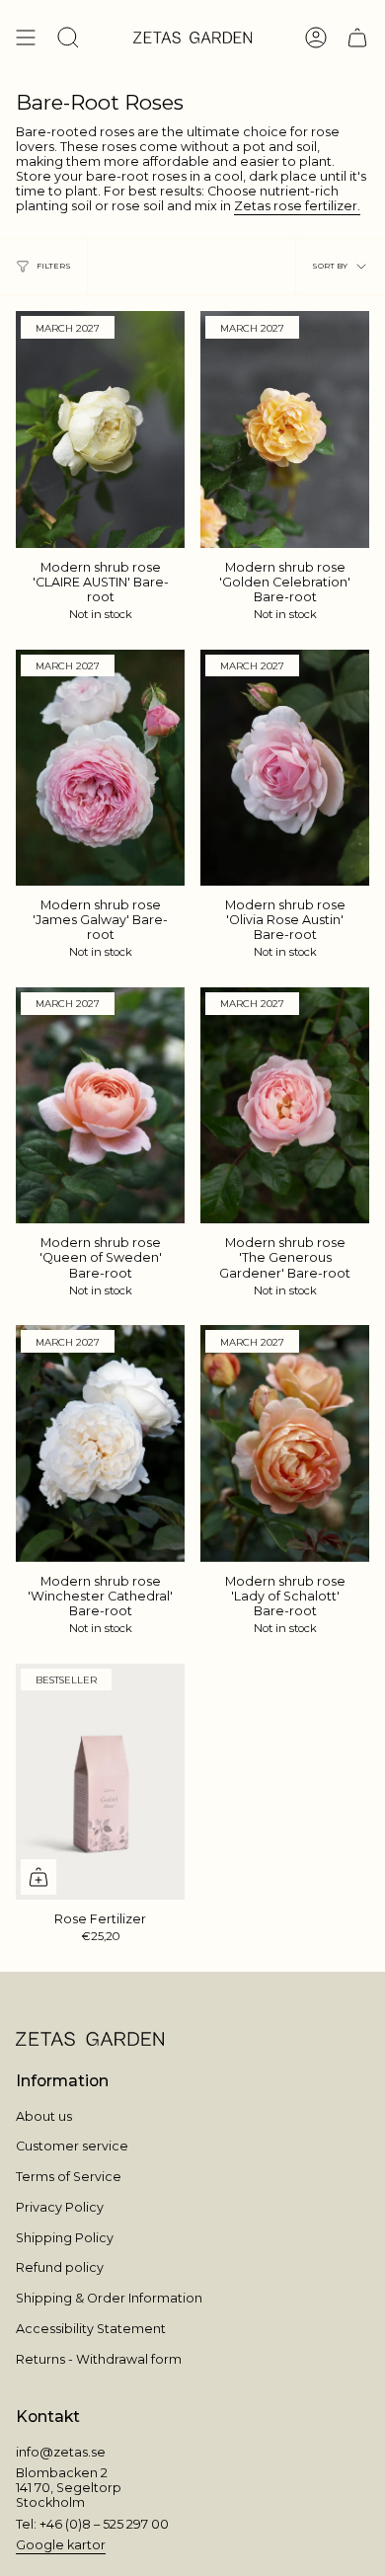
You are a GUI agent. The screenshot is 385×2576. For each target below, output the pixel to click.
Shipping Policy (65, 2238)
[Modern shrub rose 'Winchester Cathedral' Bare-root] (100, 1443)
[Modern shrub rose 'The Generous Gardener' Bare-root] (285, 1105)
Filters (54, 266)
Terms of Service (69, 2177)
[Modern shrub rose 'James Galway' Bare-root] (100, 768)
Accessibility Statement (91, 2329)
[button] (68, 38)
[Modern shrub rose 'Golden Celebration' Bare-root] (285, 429)
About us (44, 2116)
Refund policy (60, 2267)
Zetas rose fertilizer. (297, 206)
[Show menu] (26, 38)
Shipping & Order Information (109, 2298)
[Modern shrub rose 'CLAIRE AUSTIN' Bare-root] (100, 429)
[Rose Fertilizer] (100, 1782)
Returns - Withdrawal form (99, 2359)
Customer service (72, 2146)
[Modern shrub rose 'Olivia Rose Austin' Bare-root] (285, 768)
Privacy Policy (60, 2207)
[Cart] (357, 38)
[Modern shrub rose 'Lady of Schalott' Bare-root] (285, 1443)
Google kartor (61, 2545)
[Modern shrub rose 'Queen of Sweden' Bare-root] (100, 1105)
